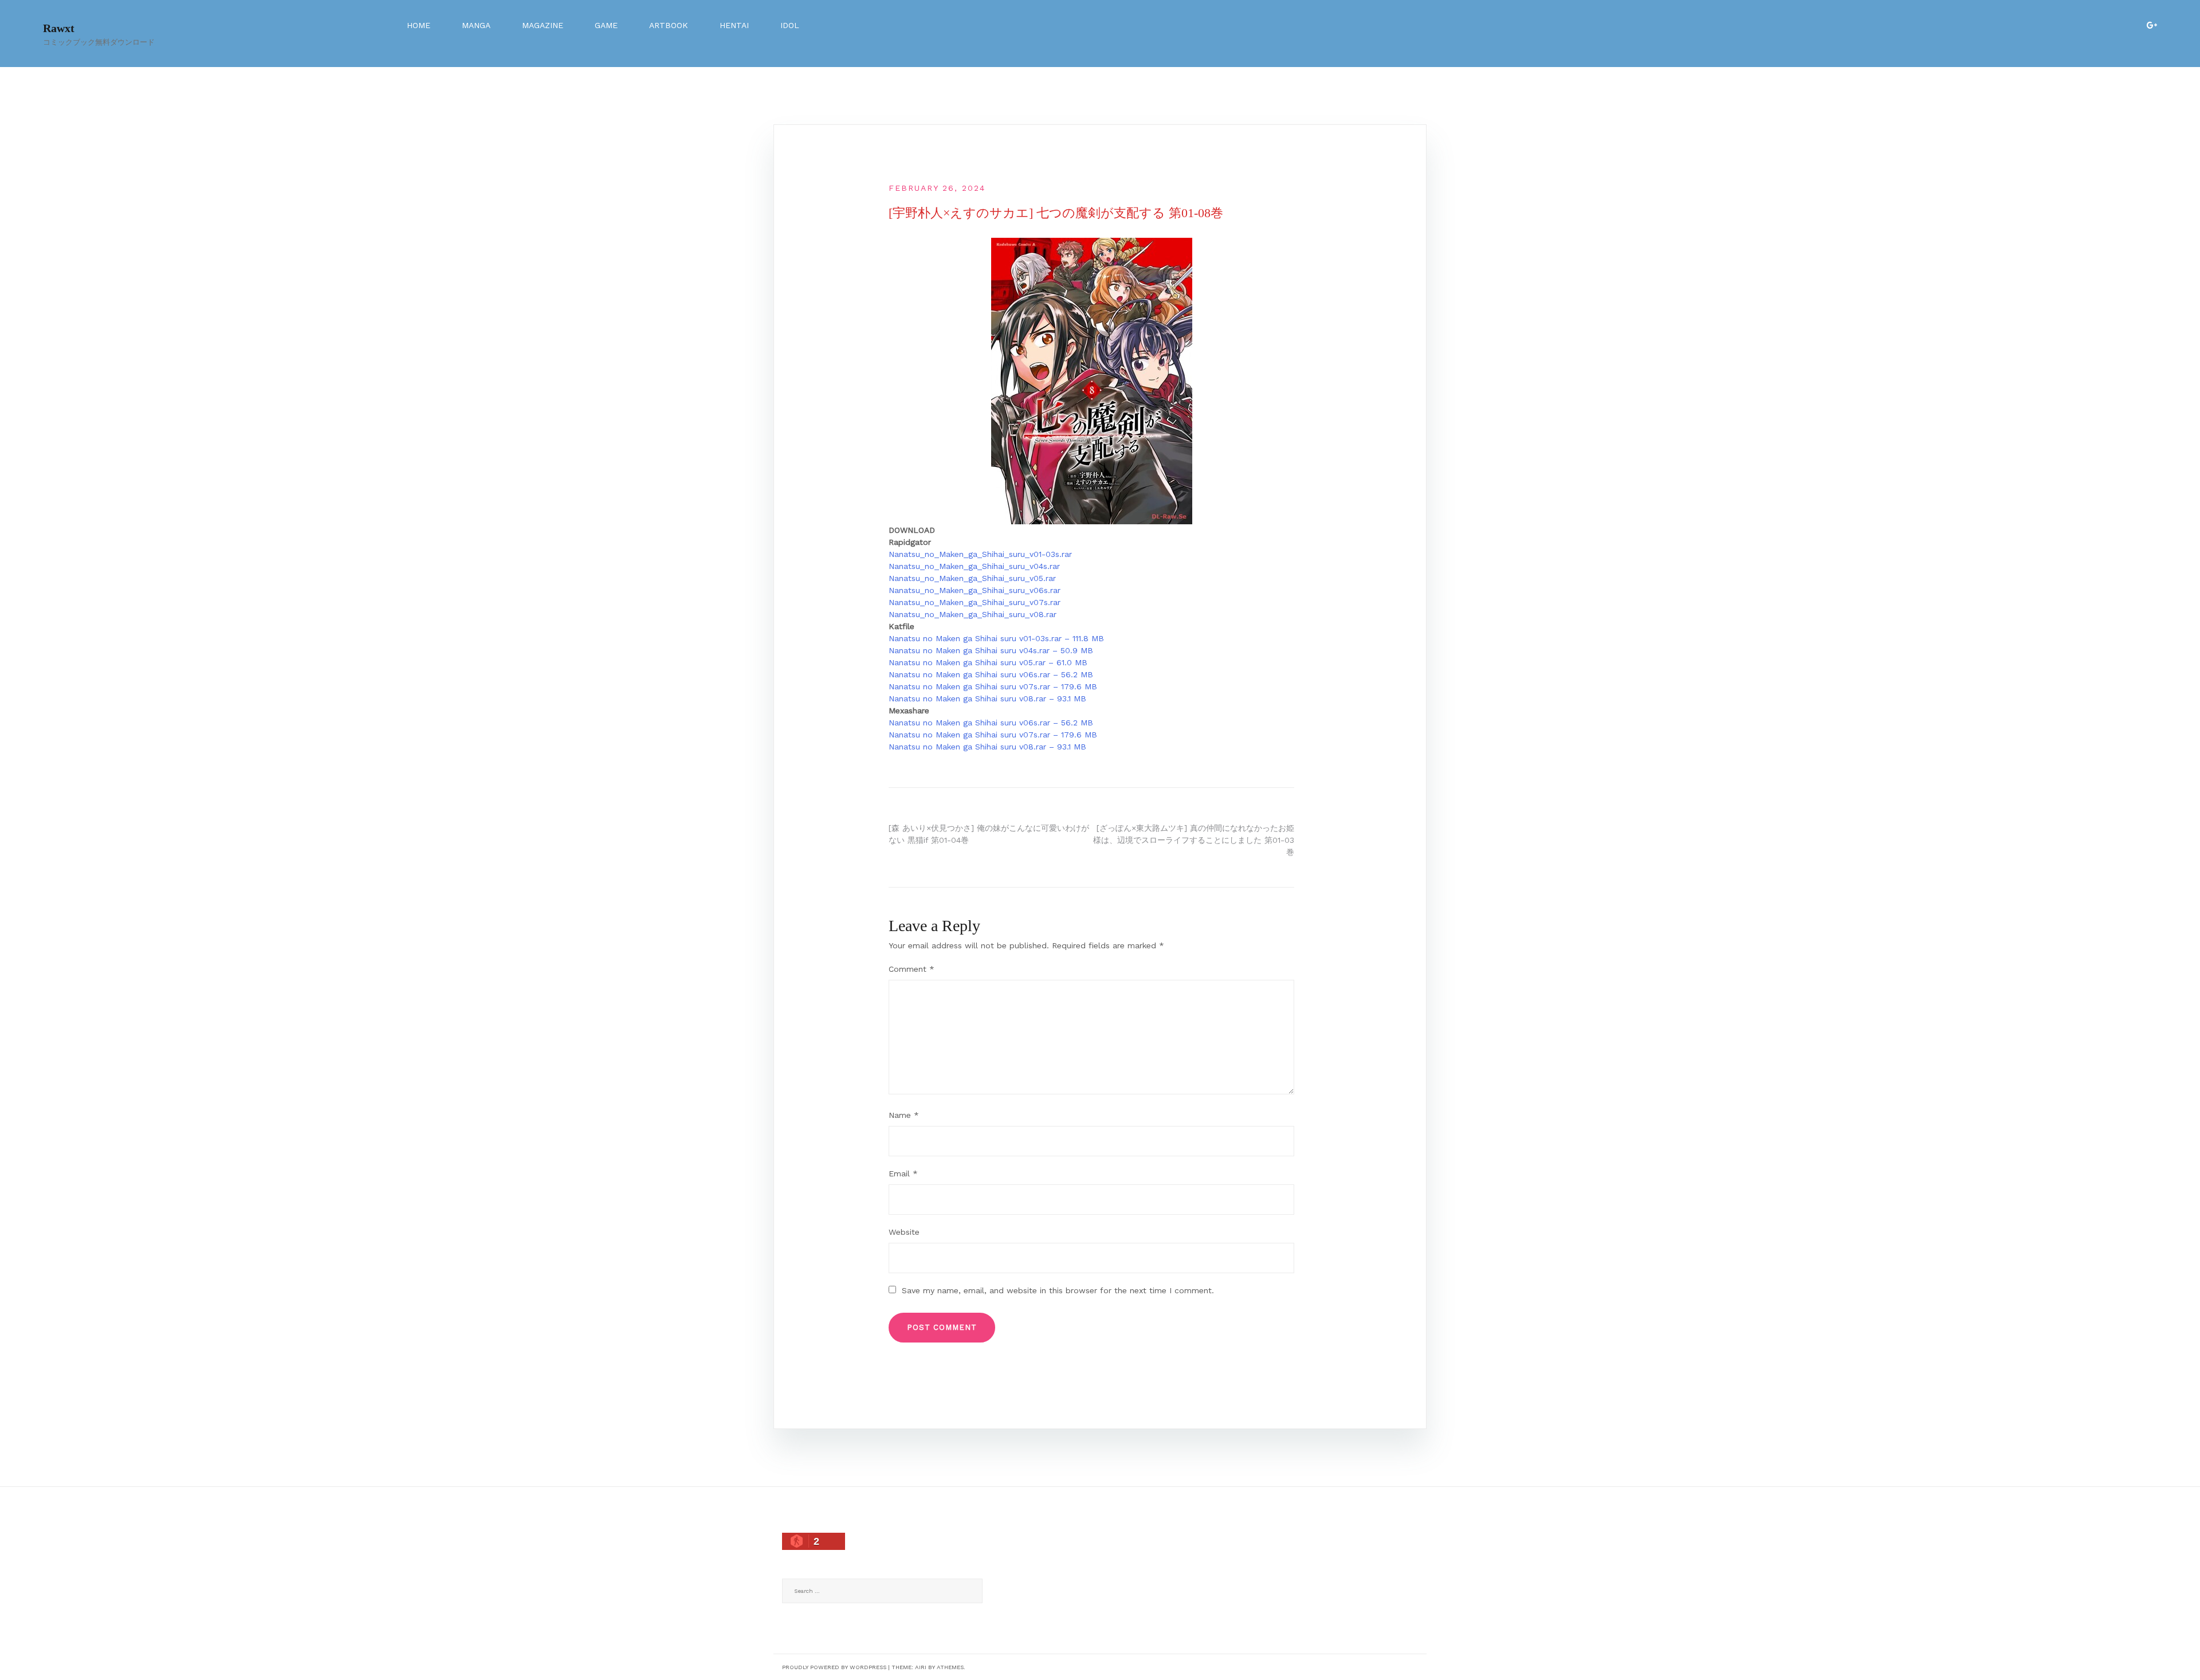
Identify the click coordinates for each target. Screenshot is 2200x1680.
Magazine (543, 25)
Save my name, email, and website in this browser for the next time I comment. (1058, 1290)
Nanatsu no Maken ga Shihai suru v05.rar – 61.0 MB (988, 662)
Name (904, 1115)
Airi (921, 1667)
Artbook (669, 25)
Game (606, 25)
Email (903, 1173)
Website (904, 1232)
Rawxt (59, 28)
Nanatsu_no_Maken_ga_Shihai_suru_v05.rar (972, 578)
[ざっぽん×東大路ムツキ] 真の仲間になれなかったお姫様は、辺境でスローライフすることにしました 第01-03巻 (1194, 840)
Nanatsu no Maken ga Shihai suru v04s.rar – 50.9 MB (991, 650)
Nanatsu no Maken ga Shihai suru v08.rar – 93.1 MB (987, 698)
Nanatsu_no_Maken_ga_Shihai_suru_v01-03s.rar (980, 554)
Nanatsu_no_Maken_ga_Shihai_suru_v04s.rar (974, 566)
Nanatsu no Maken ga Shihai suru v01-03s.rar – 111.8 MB (996, 638)
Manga (476, 25)
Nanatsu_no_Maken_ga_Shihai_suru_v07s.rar (975, 602)
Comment (912, 969)
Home (419, 25)
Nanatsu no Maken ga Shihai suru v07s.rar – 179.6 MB (993, 686)
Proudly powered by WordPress (834, 1667)
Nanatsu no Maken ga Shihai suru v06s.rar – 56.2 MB (991, 674)
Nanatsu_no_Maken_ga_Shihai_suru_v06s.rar (975, 590)
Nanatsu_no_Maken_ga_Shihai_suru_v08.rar (973, 614)
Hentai (734, 25)
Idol (790, 25)
